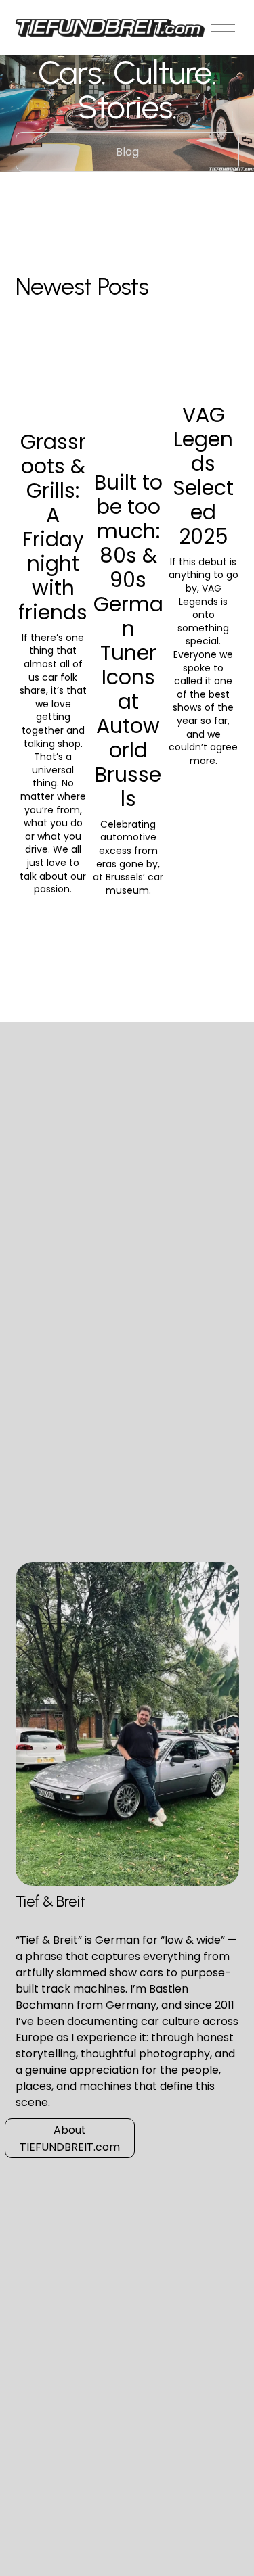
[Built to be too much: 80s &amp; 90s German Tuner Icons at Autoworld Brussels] (128, 413)
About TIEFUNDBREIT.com (70, 2139)
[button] (216, 350)
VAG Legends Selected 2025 (203, 476)
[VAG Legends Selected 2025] (204, 379)
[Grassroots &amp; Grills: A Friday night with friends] (53, 393)
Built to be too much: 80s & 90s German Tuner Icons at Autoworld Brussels (128, 641)
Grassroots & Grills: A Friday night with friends (53, 527)
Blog (127, 152)
